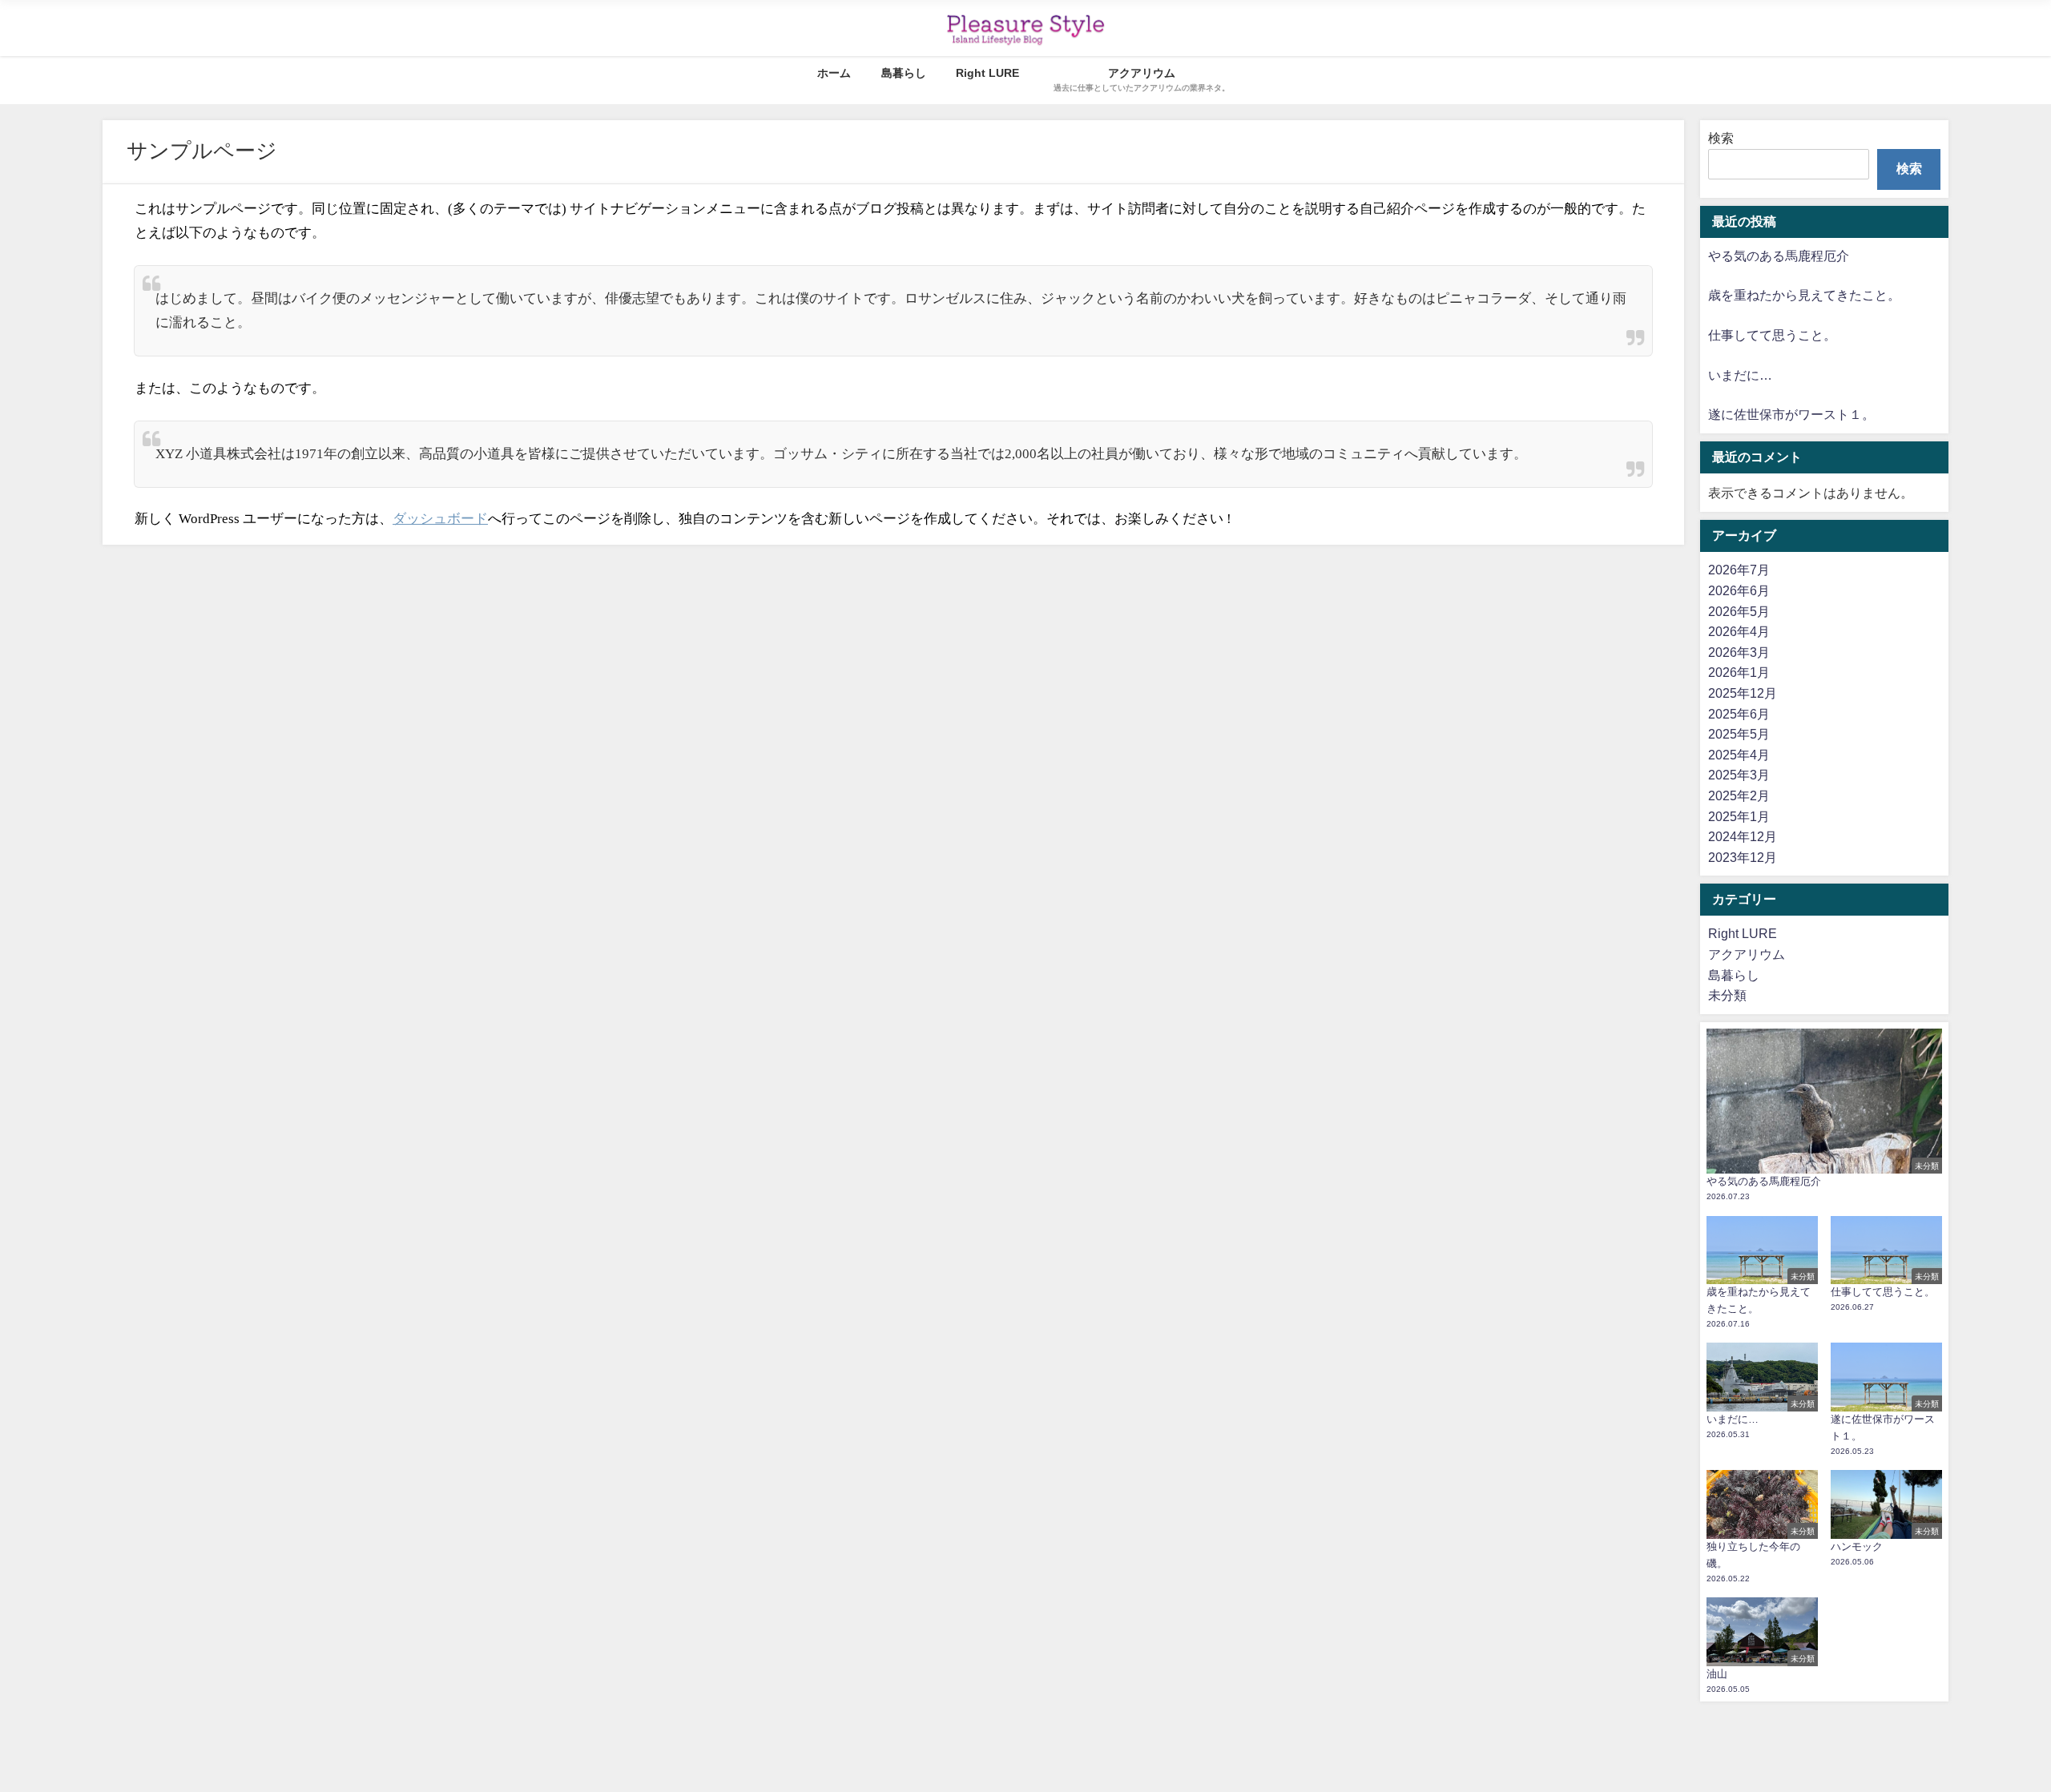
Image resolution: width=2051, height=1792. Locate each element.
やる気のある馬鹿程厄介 (1779, 256)
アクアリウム (1747, 954)
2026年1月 (1739, 672)
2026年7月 (1739, 570)
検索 (1721, 138)
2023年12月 (1743, 857)
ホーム (834, 73)
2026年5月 (1739, 611)
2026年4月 (1739, 631)
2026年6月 (1739, 590)
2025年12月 (1743, 693)
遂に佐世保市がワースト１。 (1791, 414)
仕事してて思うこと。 (1772, 335)
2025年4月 (1739, 755)
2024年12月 (1743, 836)
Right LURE (987, 73)
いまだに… (1740, 375)
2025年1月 (1739, 816)
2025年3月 (1739, 775)
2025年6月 (1739, 714)
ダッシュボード (440, 519)
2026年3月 (1739, 652)
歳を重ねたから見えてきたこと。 (1804, 295)
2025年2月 (1739, 795)
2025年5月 (1739, 734)
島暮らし (904, 73)
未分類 (1727, 995)
